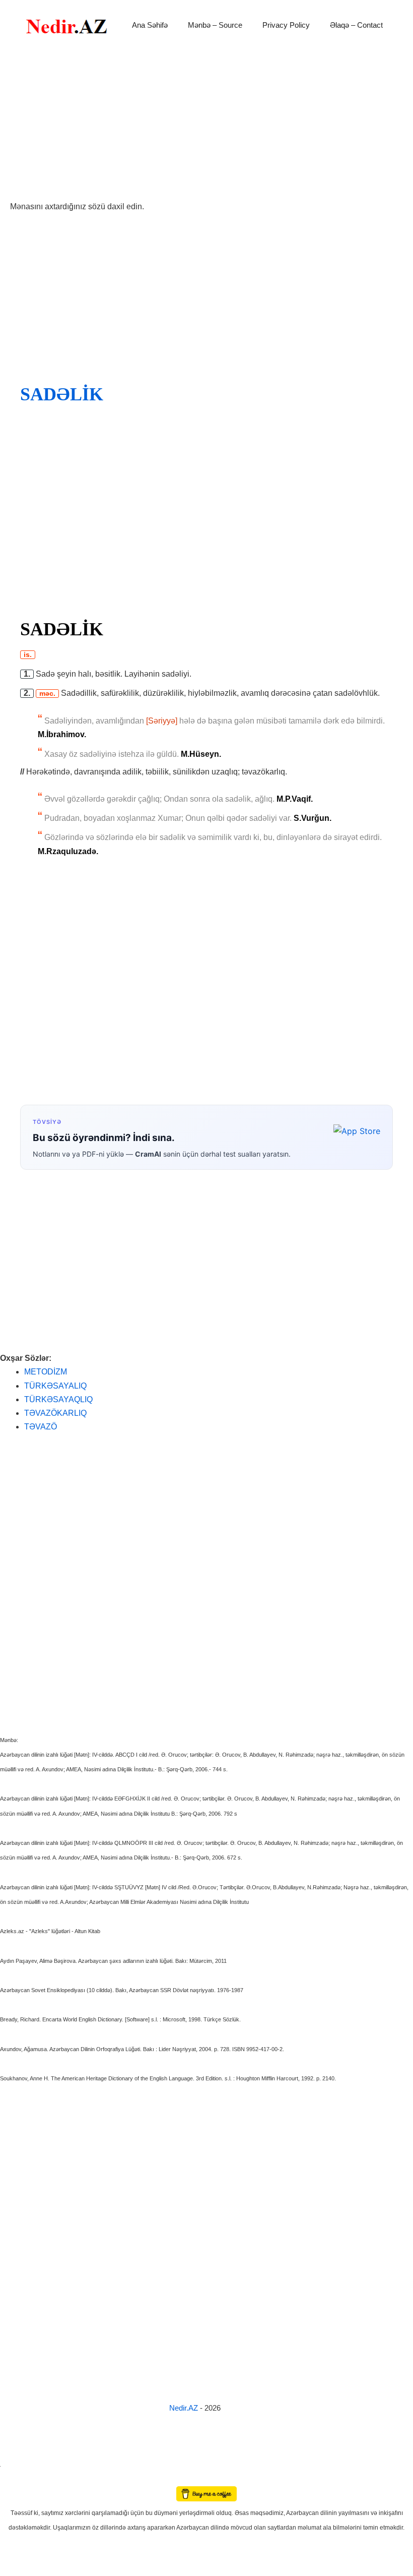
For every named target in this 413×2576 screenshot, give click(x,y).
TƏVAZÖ (41, 1427)
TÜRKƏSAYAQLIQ (58, 1399)
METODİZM (46, 1372)
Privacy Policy (286, 25)
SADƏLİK (62, 394)
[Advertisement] (206, 125)
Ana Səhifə (150, 25)
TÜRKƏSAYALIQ (55, 1386)
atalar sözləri (17, 2464)
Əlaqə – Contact (356, 25)
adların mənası (17, 2479)
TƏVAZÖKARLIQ (55, 1413)
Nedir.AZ (185, 2408)
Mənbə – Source (215, 25)
